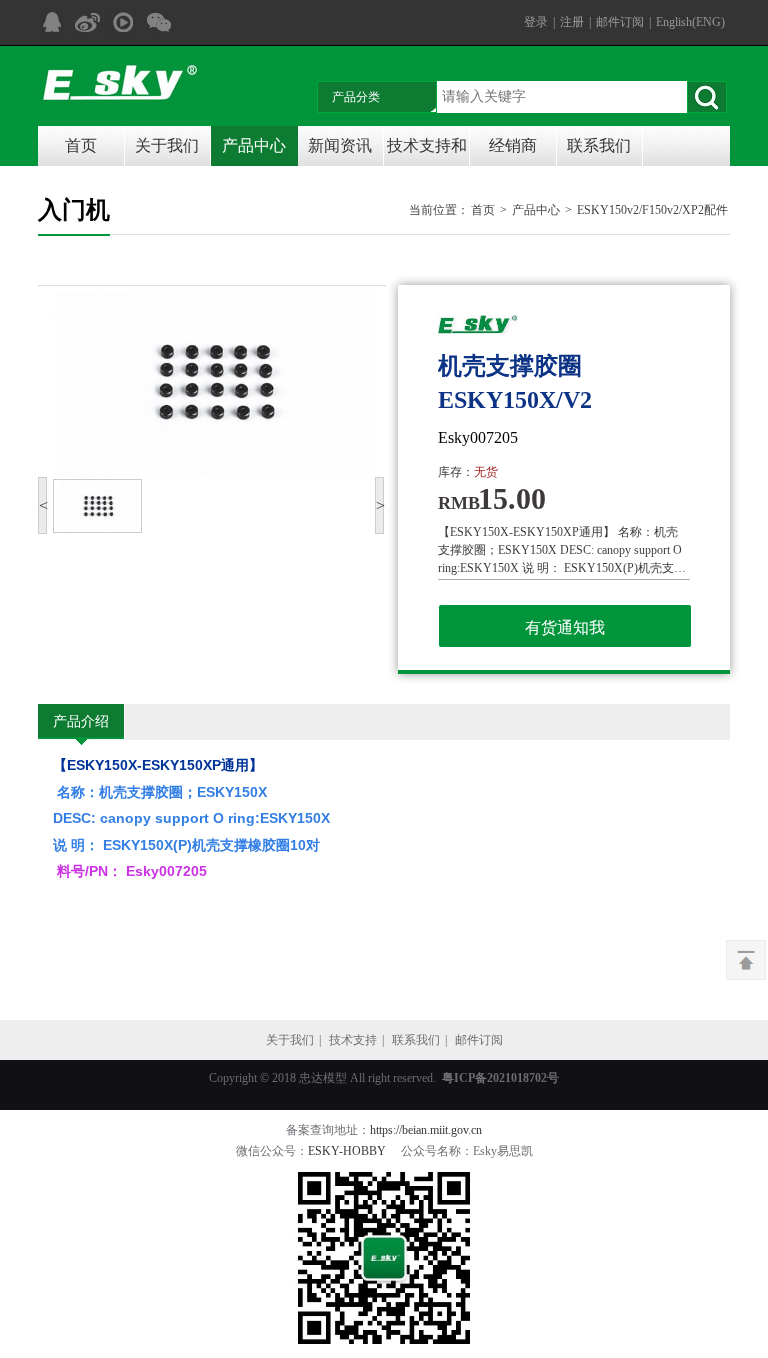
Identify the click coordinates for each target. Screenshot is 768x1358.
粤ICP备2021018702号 (500, 1078)
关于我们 (167, 145)
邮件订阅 (620, 22)
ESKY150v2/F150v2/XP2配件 (652, 210)
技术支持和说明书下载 (427, 151)
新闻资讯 (340, 145)
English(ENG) (690, 22)
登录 (536, 22)
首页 (81, 145)
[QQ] (51, 22)
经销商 (513, 145)
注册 (572, 22)
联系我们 (599, 145)
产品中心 (254, 145)
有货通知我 (565, 627)
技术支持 (353, 1040)
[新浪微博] (87, 22)
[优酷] (123, 22)
